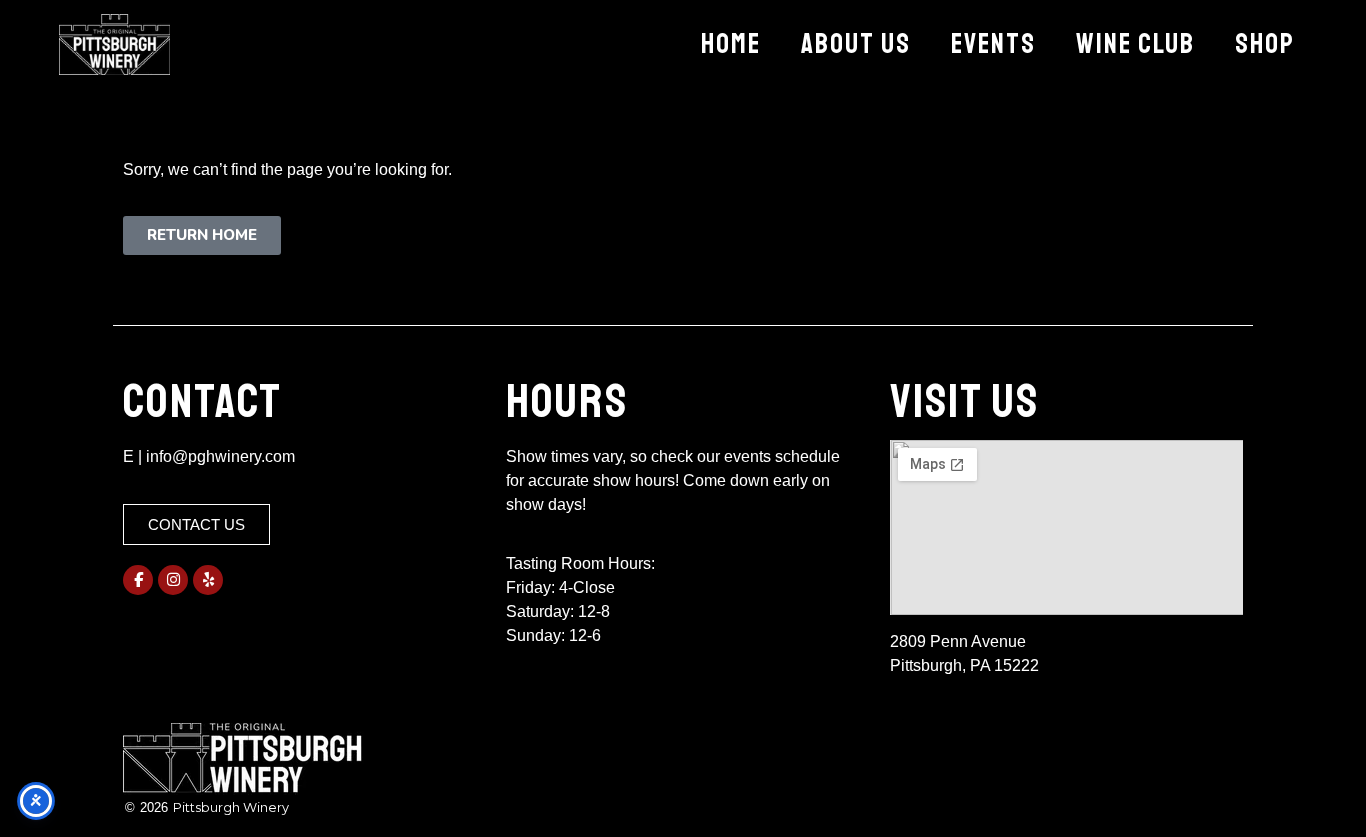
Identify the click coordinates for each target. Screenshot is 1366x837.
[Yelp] (208, 580)
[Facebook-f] (138, 580)
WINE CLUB (1135, 43)
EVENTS (993, 43)
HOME (731, 43)
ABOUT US (856, 43)
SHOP (1265, 43)
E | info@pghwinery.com (209, 456)
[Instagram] (173, 580)
